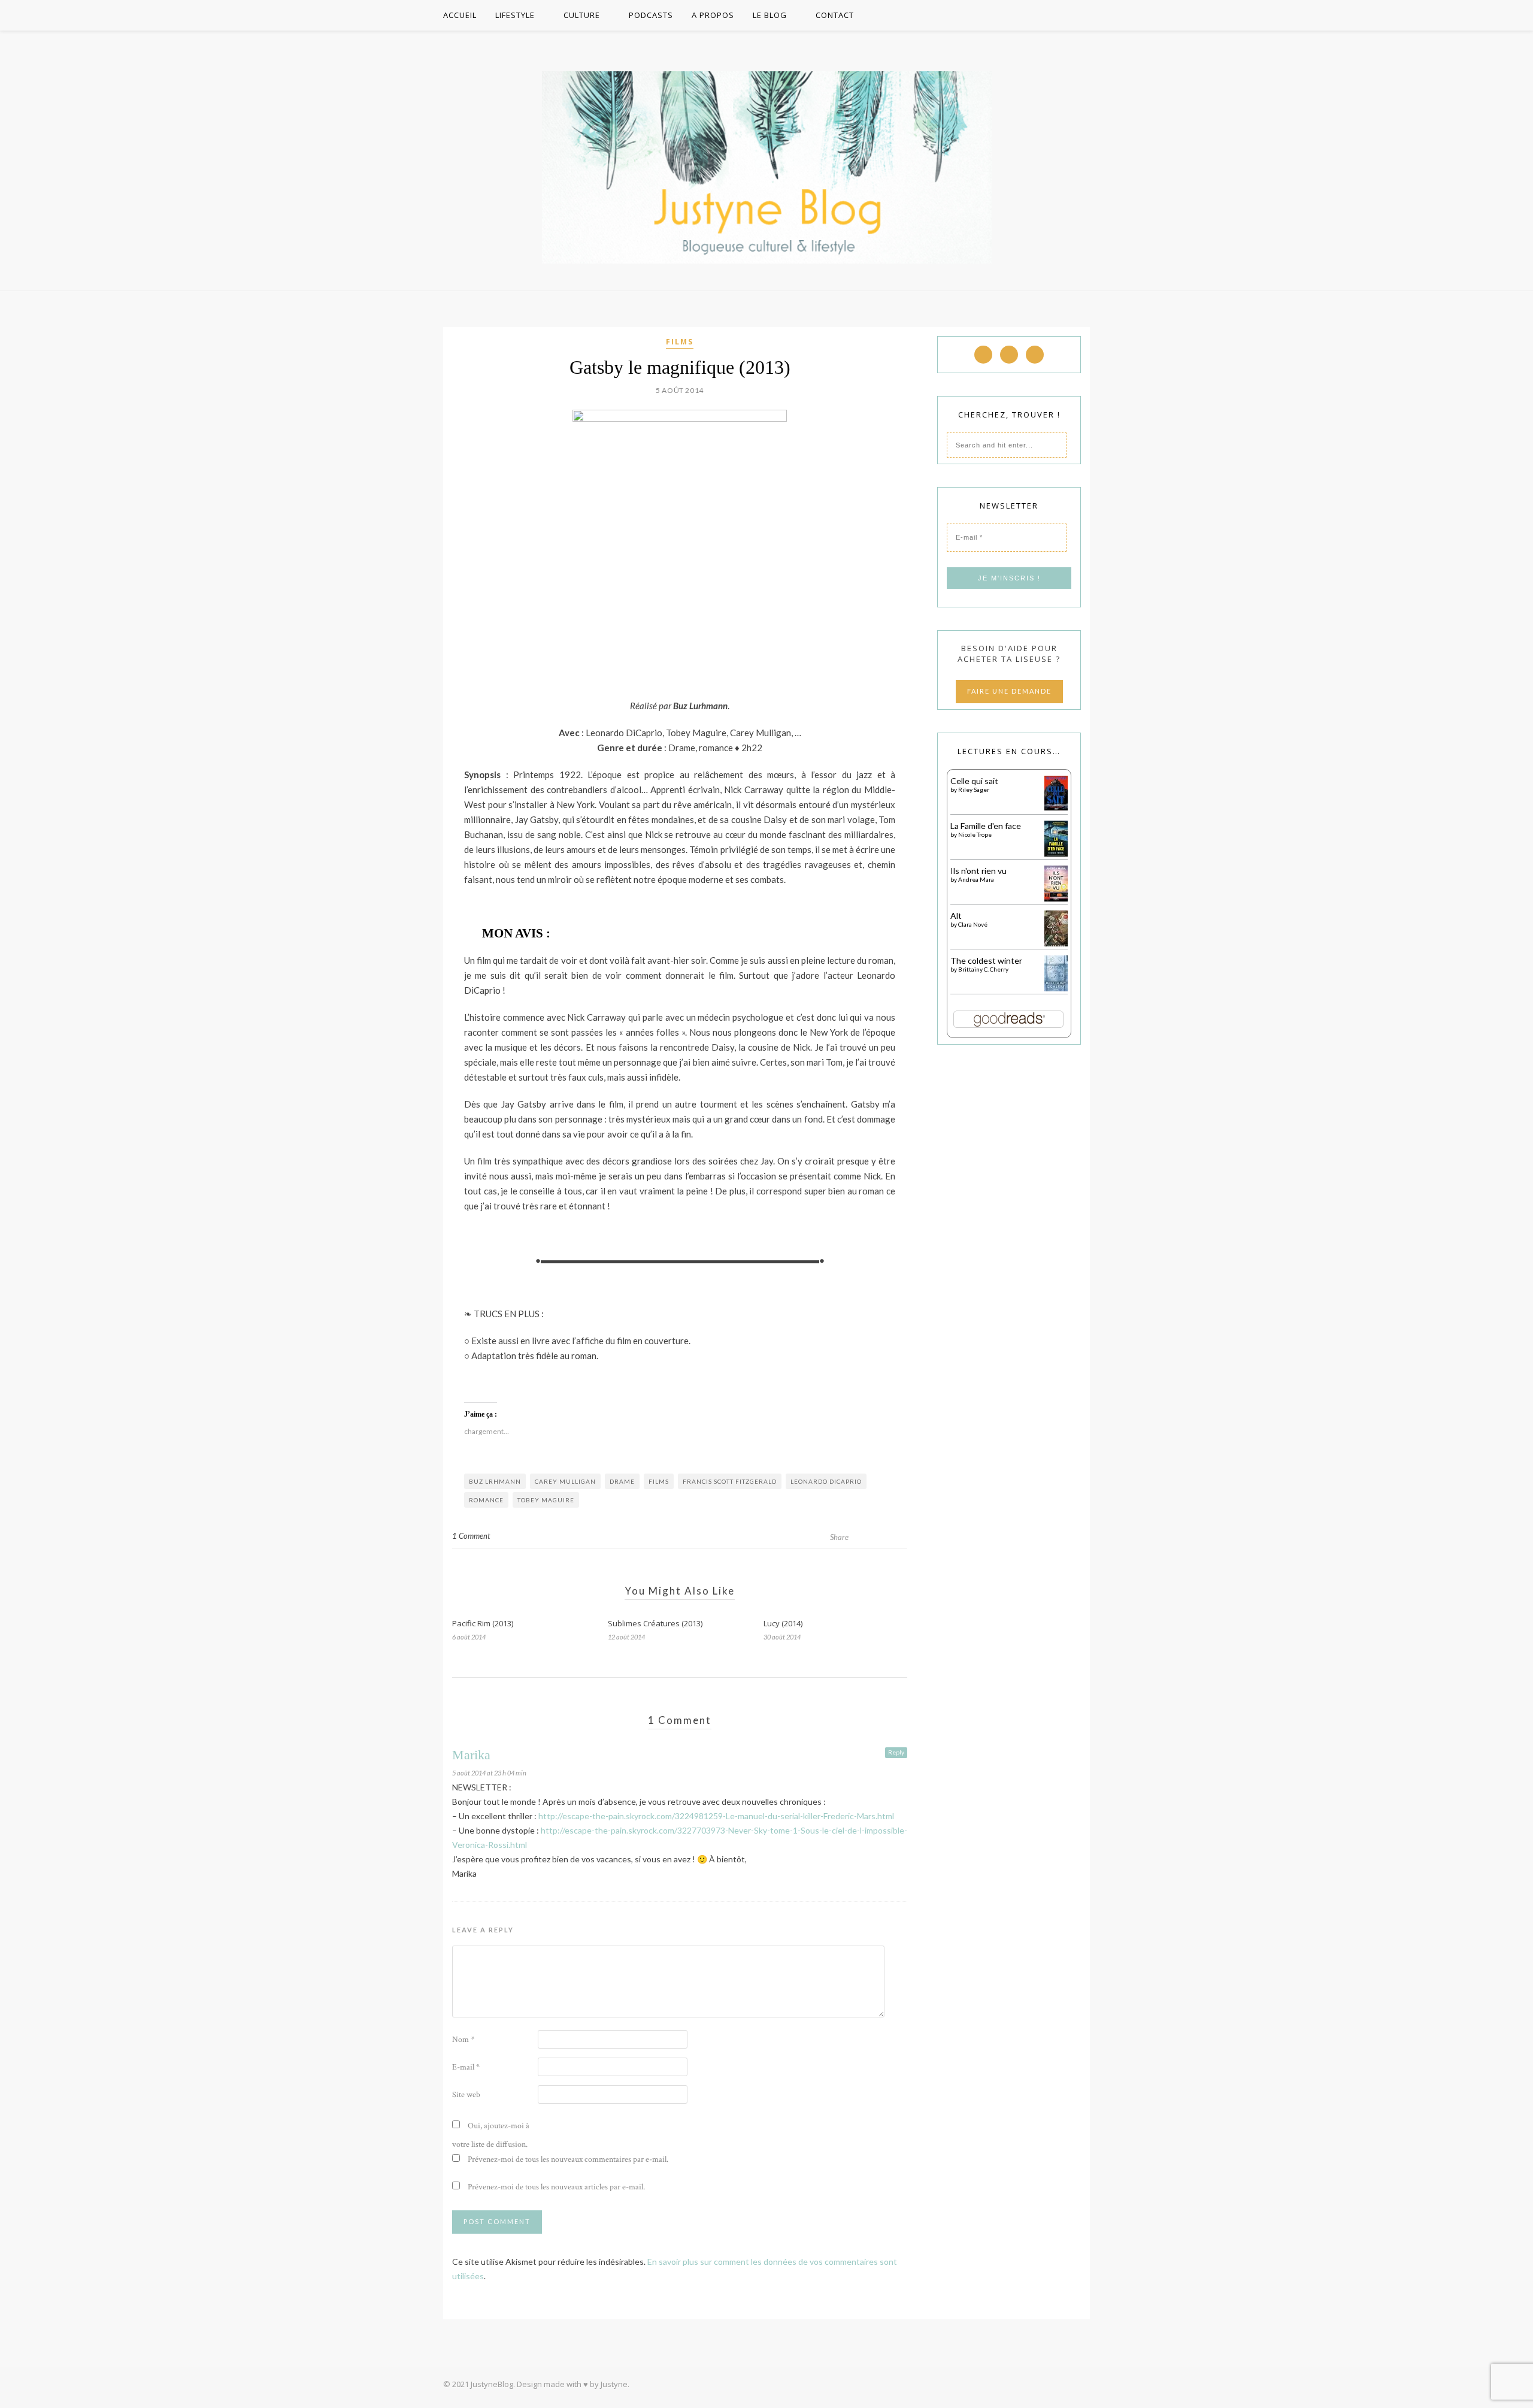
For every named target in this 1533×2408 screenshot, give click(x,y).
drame (622, 1481)
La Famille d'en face (986, 826)
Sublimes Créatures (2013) (655, 1623)
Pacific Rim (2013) (483, 1623)
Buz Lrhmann (495, 1481)
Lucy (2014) (783, 1623)
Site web (466, 2095)
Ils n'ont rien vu (978, 871)
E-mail (466, 2067)
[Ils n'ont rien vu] (1056, 899)
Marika (471, 1755)
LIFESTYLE (515, 15)
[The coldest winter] (1056, 989)
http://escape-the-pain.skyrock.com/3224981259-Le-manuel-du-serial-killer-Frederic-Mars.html (716, 1816)
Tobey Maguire (546, 1500)
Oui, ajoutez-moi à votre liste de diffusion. (491, 2135)
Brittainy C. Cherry (983, 969)
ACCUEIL (460, 15)
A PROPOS (713, 15)
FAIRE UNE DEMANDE (1009, 691)
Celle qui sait (974, 781)
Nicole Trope (975, 834)
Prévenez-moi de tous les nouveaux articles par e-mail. (556, 2187)
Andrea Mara (976, 879)
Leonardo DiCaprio (826, 1481)
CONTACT (835, 15)
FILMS (680, 342)
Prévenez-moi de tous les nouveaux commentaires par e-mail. (568, 2159)
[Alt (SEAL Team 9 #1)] (1056, 944)
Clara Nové (973, 924)
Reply (896, 1752)
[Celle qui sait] (1056, 807)
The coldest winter (986, 961)
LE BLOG (770, 15)
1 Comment (471, 1536)
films (659, 1481)
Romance (486, 1500)
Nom (463, 2040)
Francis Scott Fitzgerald (730, 1481)
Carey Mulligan (565, 1481)
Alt (956, 916)
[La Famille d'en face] (1056, 853)
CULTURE (582, 15)
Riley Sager (974, 789)
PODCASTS (651, 15)
